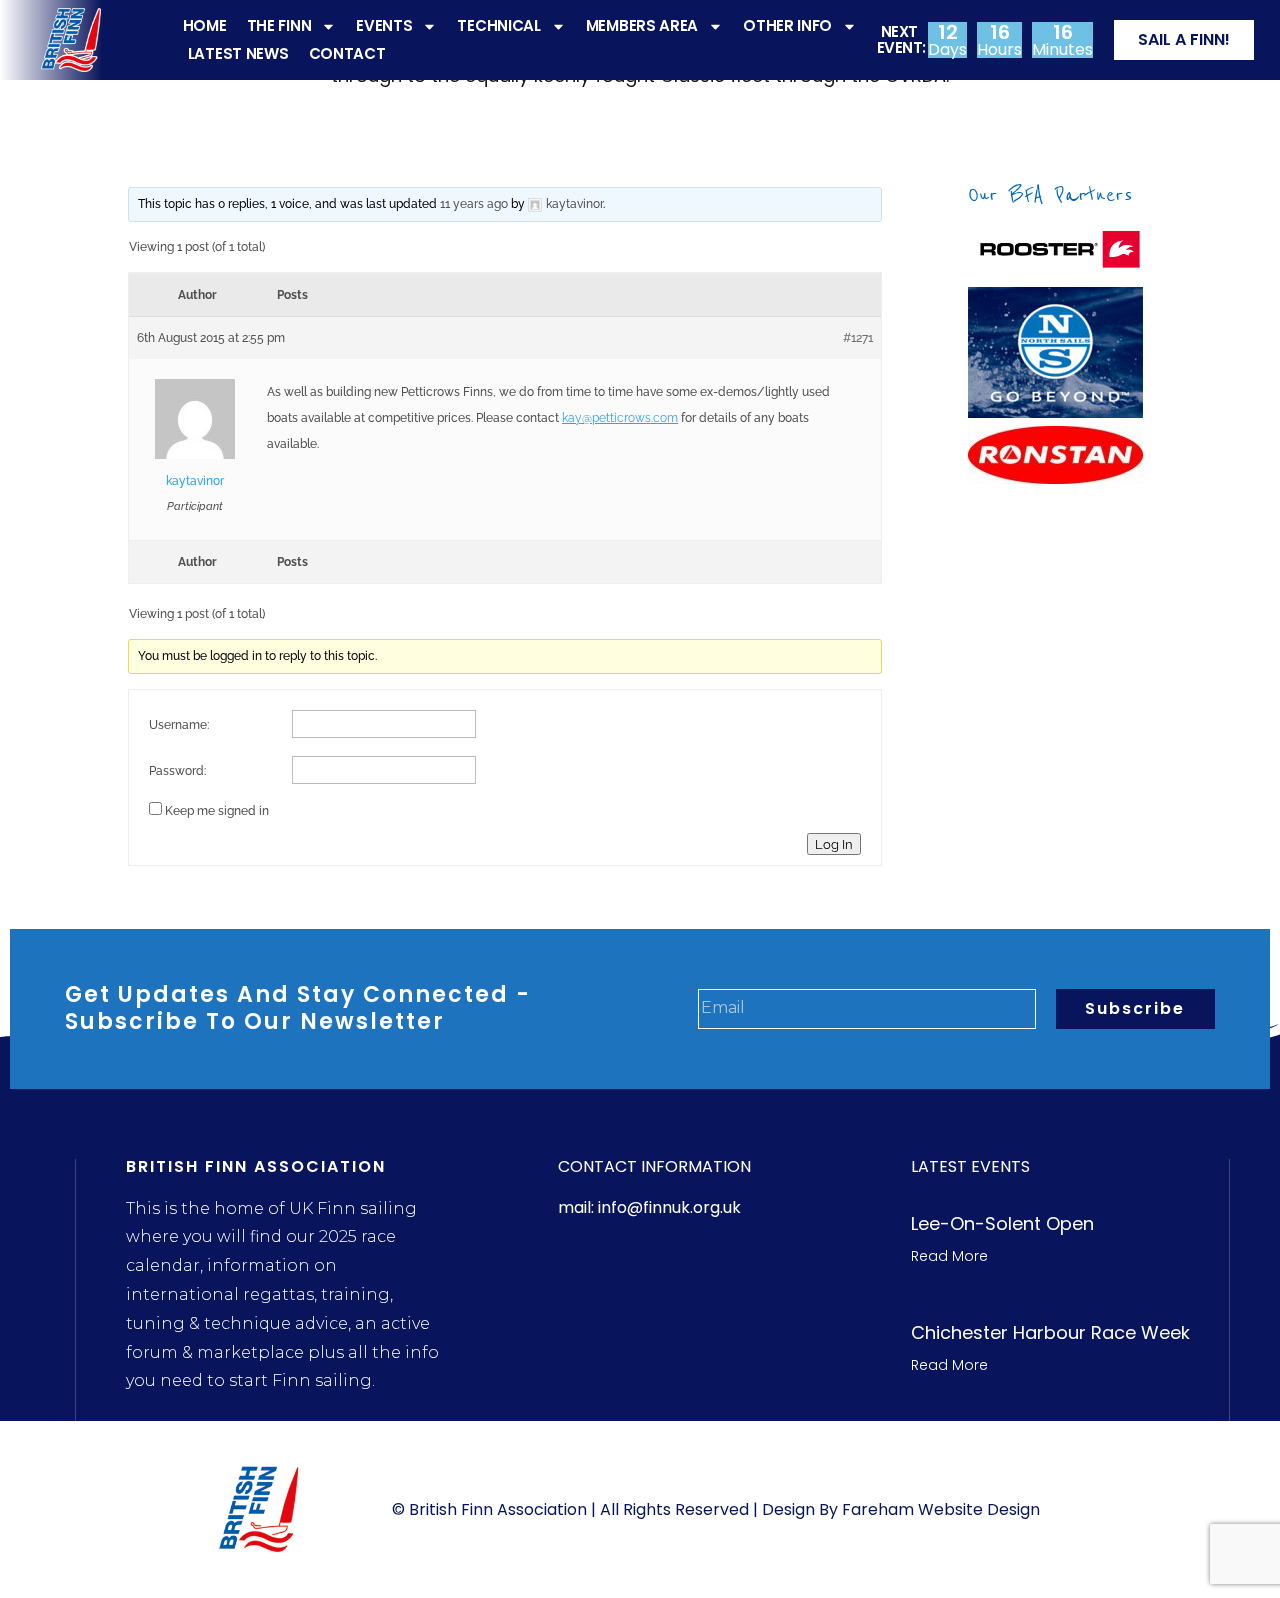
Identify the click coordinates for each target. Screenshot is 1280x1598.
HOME (205, 25)
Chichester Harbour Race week (1050, 1332)
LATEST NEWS (238, 53)
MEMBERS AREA (642, 25)
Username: (179, 725)
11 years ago (474, 204)
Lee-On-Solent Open (1002, 1223)
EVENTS (384, 25)
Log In (834, 844)
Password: (177, 771)
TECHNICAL (498, 25)
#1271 (858, 338)
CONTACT (347, 53)
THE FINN (279, 25)
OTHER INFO (787, 25)
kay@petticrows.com (620, 418)
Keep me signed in (217, 811)
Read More (949, 1256)
